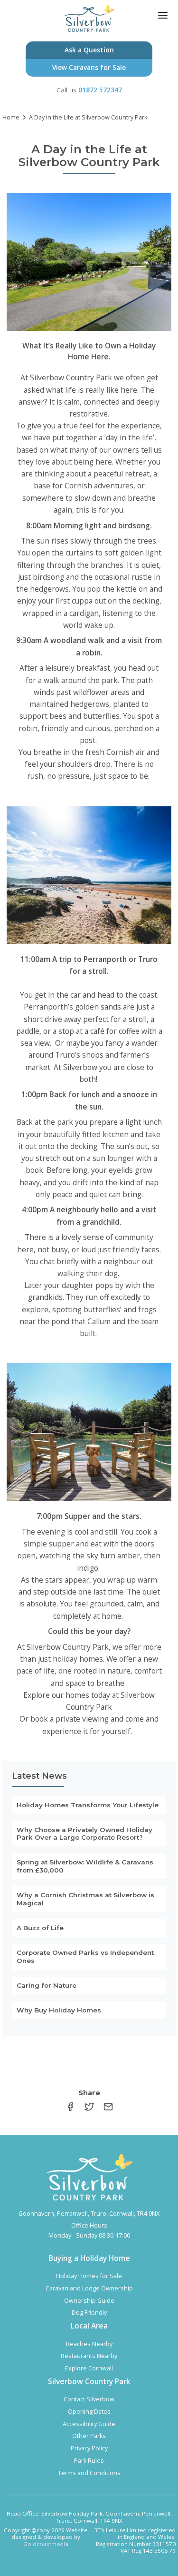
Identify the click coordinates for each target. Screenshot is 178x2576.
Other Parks (89, 2436)
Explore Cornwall (89, 2368)
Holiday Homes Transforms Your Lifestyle (88, 1805)
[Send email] (108, 2108)
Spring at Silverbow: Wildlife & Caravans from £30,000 (85, 1866)
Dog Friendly (89, 2313)
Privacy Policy (89, 2448)
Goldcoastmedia (46, 2544)
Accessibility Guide (89, 2424)
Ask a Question (89, 50)
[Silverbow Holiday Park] (89, 18)
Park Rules (89, 2461)
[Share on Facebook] (70, 2108)
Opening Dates (89, 2412)
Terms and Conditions (89, 2473)
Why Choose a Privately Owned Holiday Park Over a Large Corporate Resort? (84, 1834)
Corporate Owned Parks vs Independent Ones (85, 1957)
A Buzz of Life (40, 1928)
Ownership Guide (89, 2301)
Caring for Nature (47, 1985)
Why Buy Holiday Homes (59, 2010)
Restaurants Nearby (89, 2356)
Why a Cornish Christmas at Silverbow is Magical (85, 1899)
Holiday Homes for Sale (89, 2276)
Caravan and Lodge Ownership (89, 2289)
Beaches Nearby (89, 2344)
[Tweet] (89, 2108)
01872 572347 (100, 90)
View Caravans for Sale (89, 67)
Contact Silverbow (89, 2399)
